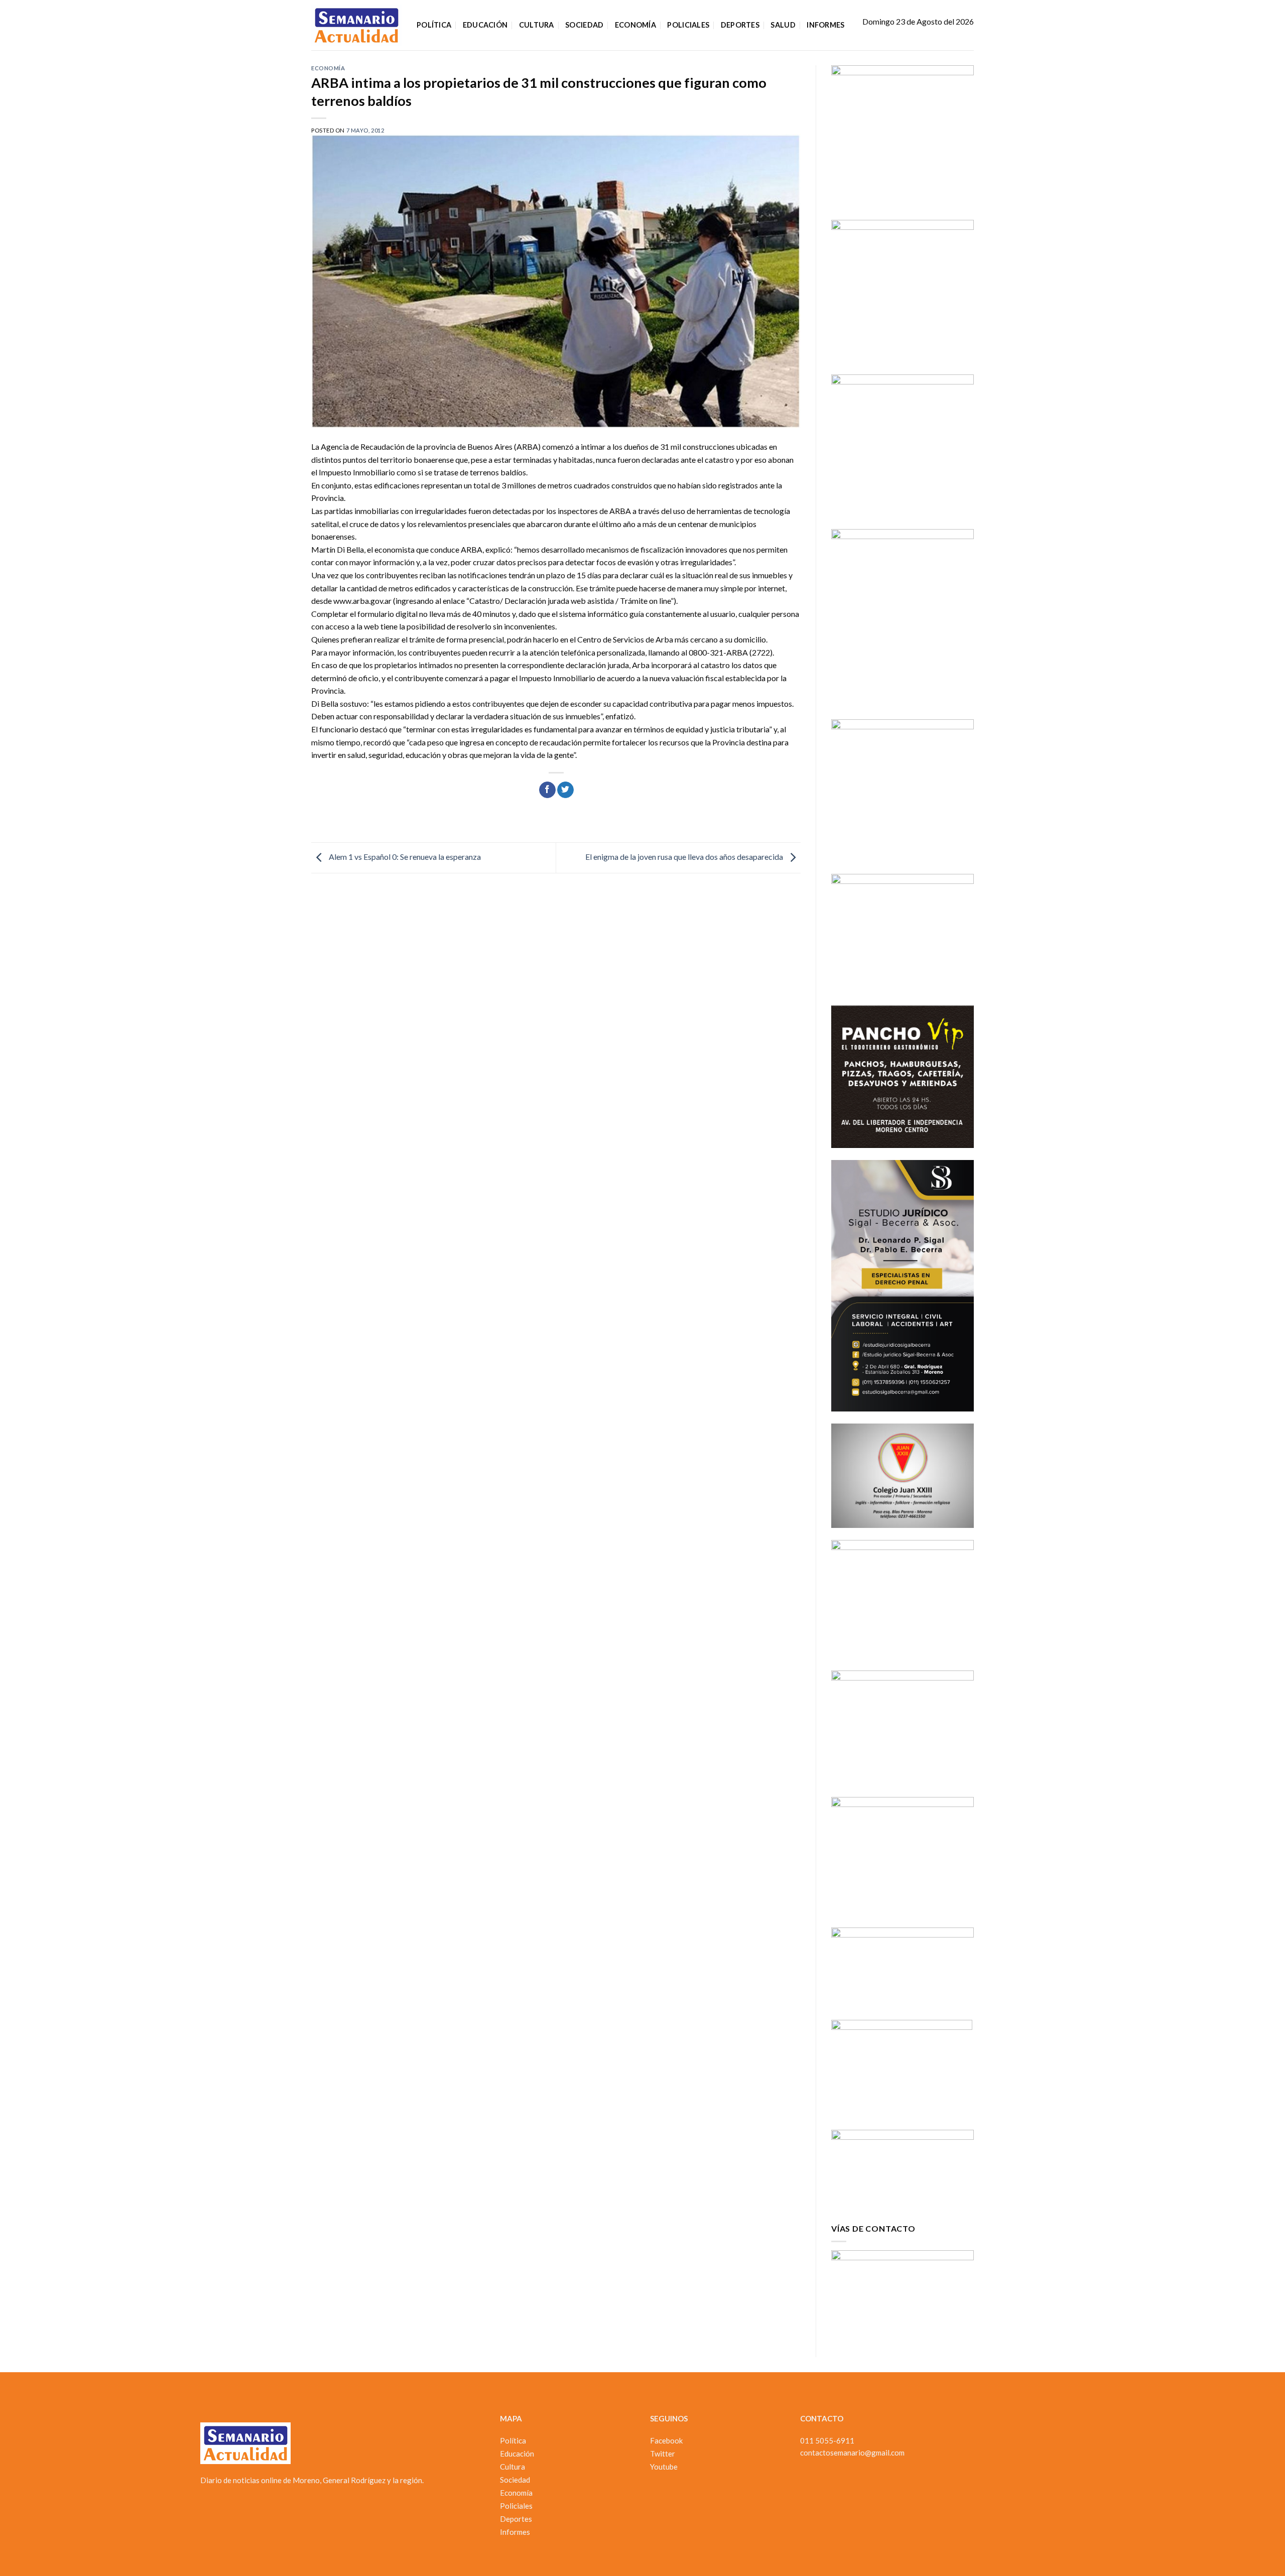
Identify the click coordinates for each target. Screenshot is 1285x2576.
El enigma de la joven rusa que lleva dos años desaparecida (685, 857)
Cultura (537, 25)
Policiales (688, 25)
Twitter (663, 2454)
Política (434, 25)
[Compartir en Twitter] (565, 790)
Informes (825, 25)
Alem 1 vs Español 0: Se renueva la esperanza (404, 857)
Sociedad (584, 25)
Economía (635, 25)
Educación (485, 25)
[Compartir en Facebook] (547, 790)
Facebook (666, 2440)
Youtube (664, 2467)
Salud (783, 25)
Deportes (740, 25)
